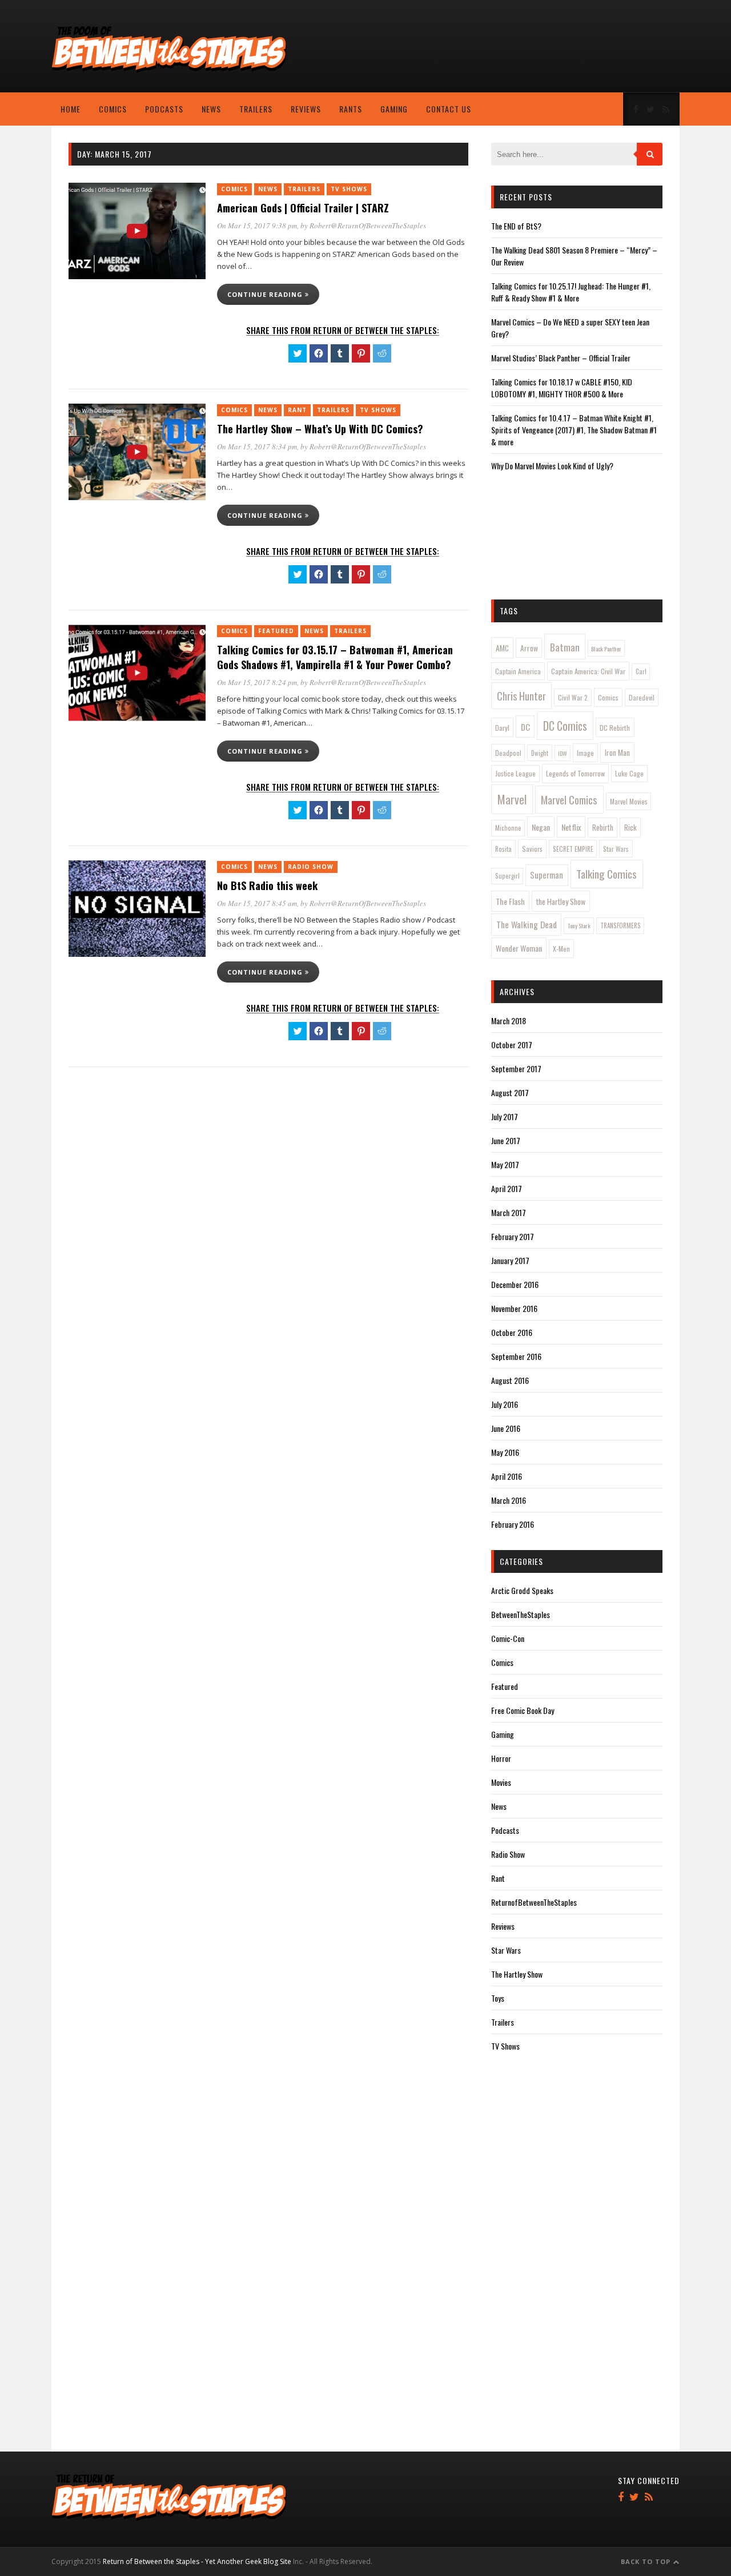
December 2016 (515, 1284)
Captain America (518, 671)
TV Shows (349, 189)
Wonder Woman (519, 948)
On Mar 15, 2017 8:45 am (257, 903)
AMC (502, 648)
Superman (547, 875)
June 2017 (506, 1140)
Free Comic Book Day (523, 1710)
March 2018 (509, 1021)
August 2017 (510, 1092)
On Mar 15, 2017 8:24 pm (257, 682)
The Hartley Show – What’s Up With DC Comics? (320, 429)
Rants (351, 109)
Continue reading (266, 294)
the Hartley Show (561, 901)
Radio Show (311, 867)
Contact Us (449, 109)
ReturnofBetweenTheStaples (534, 1902)
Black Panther (606, 649)
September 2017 (516, 1068)
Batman (565, 647)
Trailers (256, 109)
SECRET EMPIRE (573, 849)
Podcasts (164, 109)
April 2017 (507, 1188)
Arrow (529, 648)
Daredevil (642, 697)
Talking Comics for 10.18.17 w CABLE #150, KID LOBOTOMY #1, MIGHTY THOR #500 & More (562, 388)
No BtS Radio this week (267, 885)
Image (585, 753)
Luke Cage (629, 773)
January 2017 (510, 1260)
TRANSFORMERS (620, 925)
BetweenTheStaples (521, 1614)
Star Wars (616, 849)
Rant (297, 410)
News (211, 109)
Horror (501, 1758)
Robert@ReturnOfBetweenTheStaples (368, 226)
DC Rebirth (615, 728)
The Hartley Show (517, 1974)
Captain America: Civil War (588, 671)
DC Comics (565, 726)
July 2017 (505, 1116)
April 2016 (507, 1476)
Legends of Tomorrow (575, 773)
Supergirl (507, 876)
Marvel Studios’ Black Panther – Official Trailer (561, 358)
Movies (501, 1782)
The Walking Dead (527, 924)
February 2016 (513, 1524)
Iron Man (617, 752)
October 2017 (512, 1045)
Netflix (571, 827)
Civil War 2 (573, 697)
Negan (541, 827)
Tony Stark (579, 925)
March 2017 (509, 1212)
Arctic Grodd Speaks (522, 1590)
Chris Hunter (521, 696)
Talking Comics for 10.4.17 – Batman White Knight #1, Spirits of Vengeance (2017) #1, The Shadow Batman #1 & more (574, 430)
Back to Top (647, 2561)
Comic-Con (508, 1638)
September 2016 (516, 1356)
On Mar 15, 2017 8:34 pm (257, 446)
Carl (641, 671)
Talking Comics (607, 874)
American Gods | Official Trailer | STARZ (303, 208)
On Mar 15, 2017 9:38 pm (257, 226)
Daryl (502, 728)
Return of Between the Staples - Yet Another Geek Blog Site (197, 2561)
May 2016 (505, 1452)
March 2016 (509, 1500)
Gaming (394, 109)
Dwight (540, 753)
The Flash (510, 901)
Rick (630, 827)
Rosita (503, 849)
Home (71, 109)
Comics (113, 109)
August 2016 (510, 1380)
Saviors (532, 849)
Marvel (512, 799)
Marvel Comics (569, 799)
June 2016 (506, 1428)
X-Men (561, 949)
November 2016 (514, 1308)
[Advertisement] (588, 49)
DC (525, 727)
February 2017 (513, 1236)
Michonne (508, 828)
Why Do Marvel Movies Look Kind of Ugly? (552, 466)
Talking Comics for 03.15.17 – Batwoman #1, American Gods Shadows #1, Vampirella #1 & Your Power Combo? (335, 657)
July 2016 (505, 1404)
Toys (498, 1998)
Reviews (306, 109)
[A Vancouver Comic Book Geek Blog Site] (169, 70)
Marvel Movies (629, 801)
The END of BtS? (516, 226)
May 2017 (505, 1164)
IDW (563, 753)
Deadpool (508, 753)
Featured (276, 631)
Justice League (515, 773)
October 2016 (512, 1332)
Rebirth (603, 827)
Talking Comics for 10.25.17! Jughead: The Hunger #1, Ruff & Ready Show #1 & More (571, 292)
